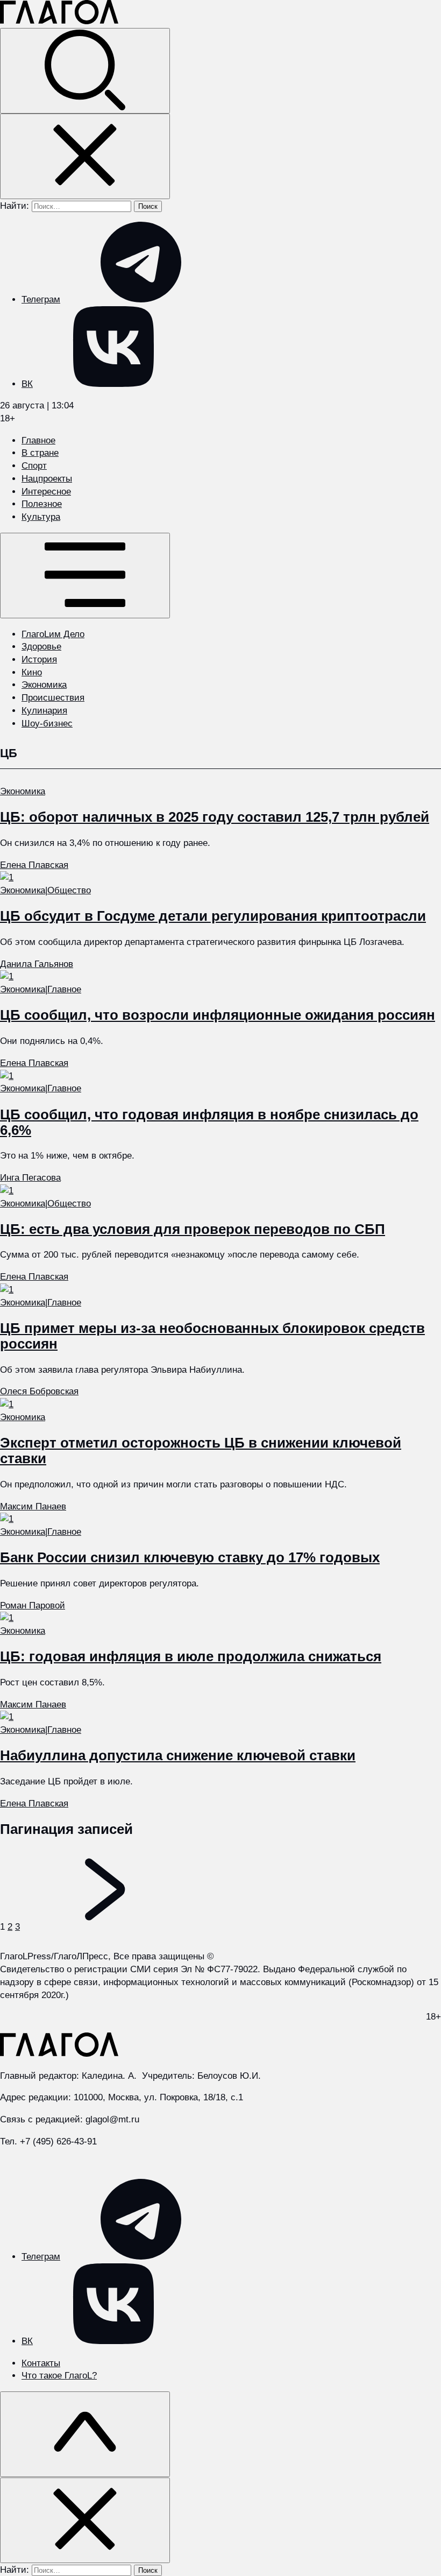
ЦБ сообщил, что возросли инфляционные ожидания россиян (218, 1015)
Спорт (34, 466)
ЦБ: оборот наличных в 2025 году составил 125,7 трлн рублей (215, 817)
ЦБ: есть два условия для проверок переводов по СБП (193, 1229)
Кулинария (44, 711)
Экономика (44, 685)
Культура (41, 517)
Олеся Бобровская (39, 1391)
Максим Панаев (33, 1506)
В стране (40, 453)
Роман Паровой (33, 1605)
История (39, 659)
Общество (69, 890)
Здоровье (41, 647)
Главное (38, 440)
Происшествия (53, 698)
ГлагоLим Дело (53, 634)
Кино (32, 672)
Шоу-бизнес (47, 724)
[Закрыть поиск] (85, 156)
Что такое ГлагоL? (59, 2376)
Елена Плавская (34, 865)
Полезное (42, 504)
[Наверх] (85, 2434)
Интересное (46, 492)
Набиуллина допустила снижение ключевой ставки (178, 1755)
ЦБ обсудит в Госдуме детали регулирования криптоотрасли (213, 916)
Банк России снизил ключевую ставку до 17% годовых (190, 1557)
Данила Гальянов (37, 964)
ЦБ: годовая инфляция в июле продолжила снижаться (191, 1656)
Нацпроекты (47, 479)
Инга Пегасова (30, 1178)
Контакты (41, 2363)
